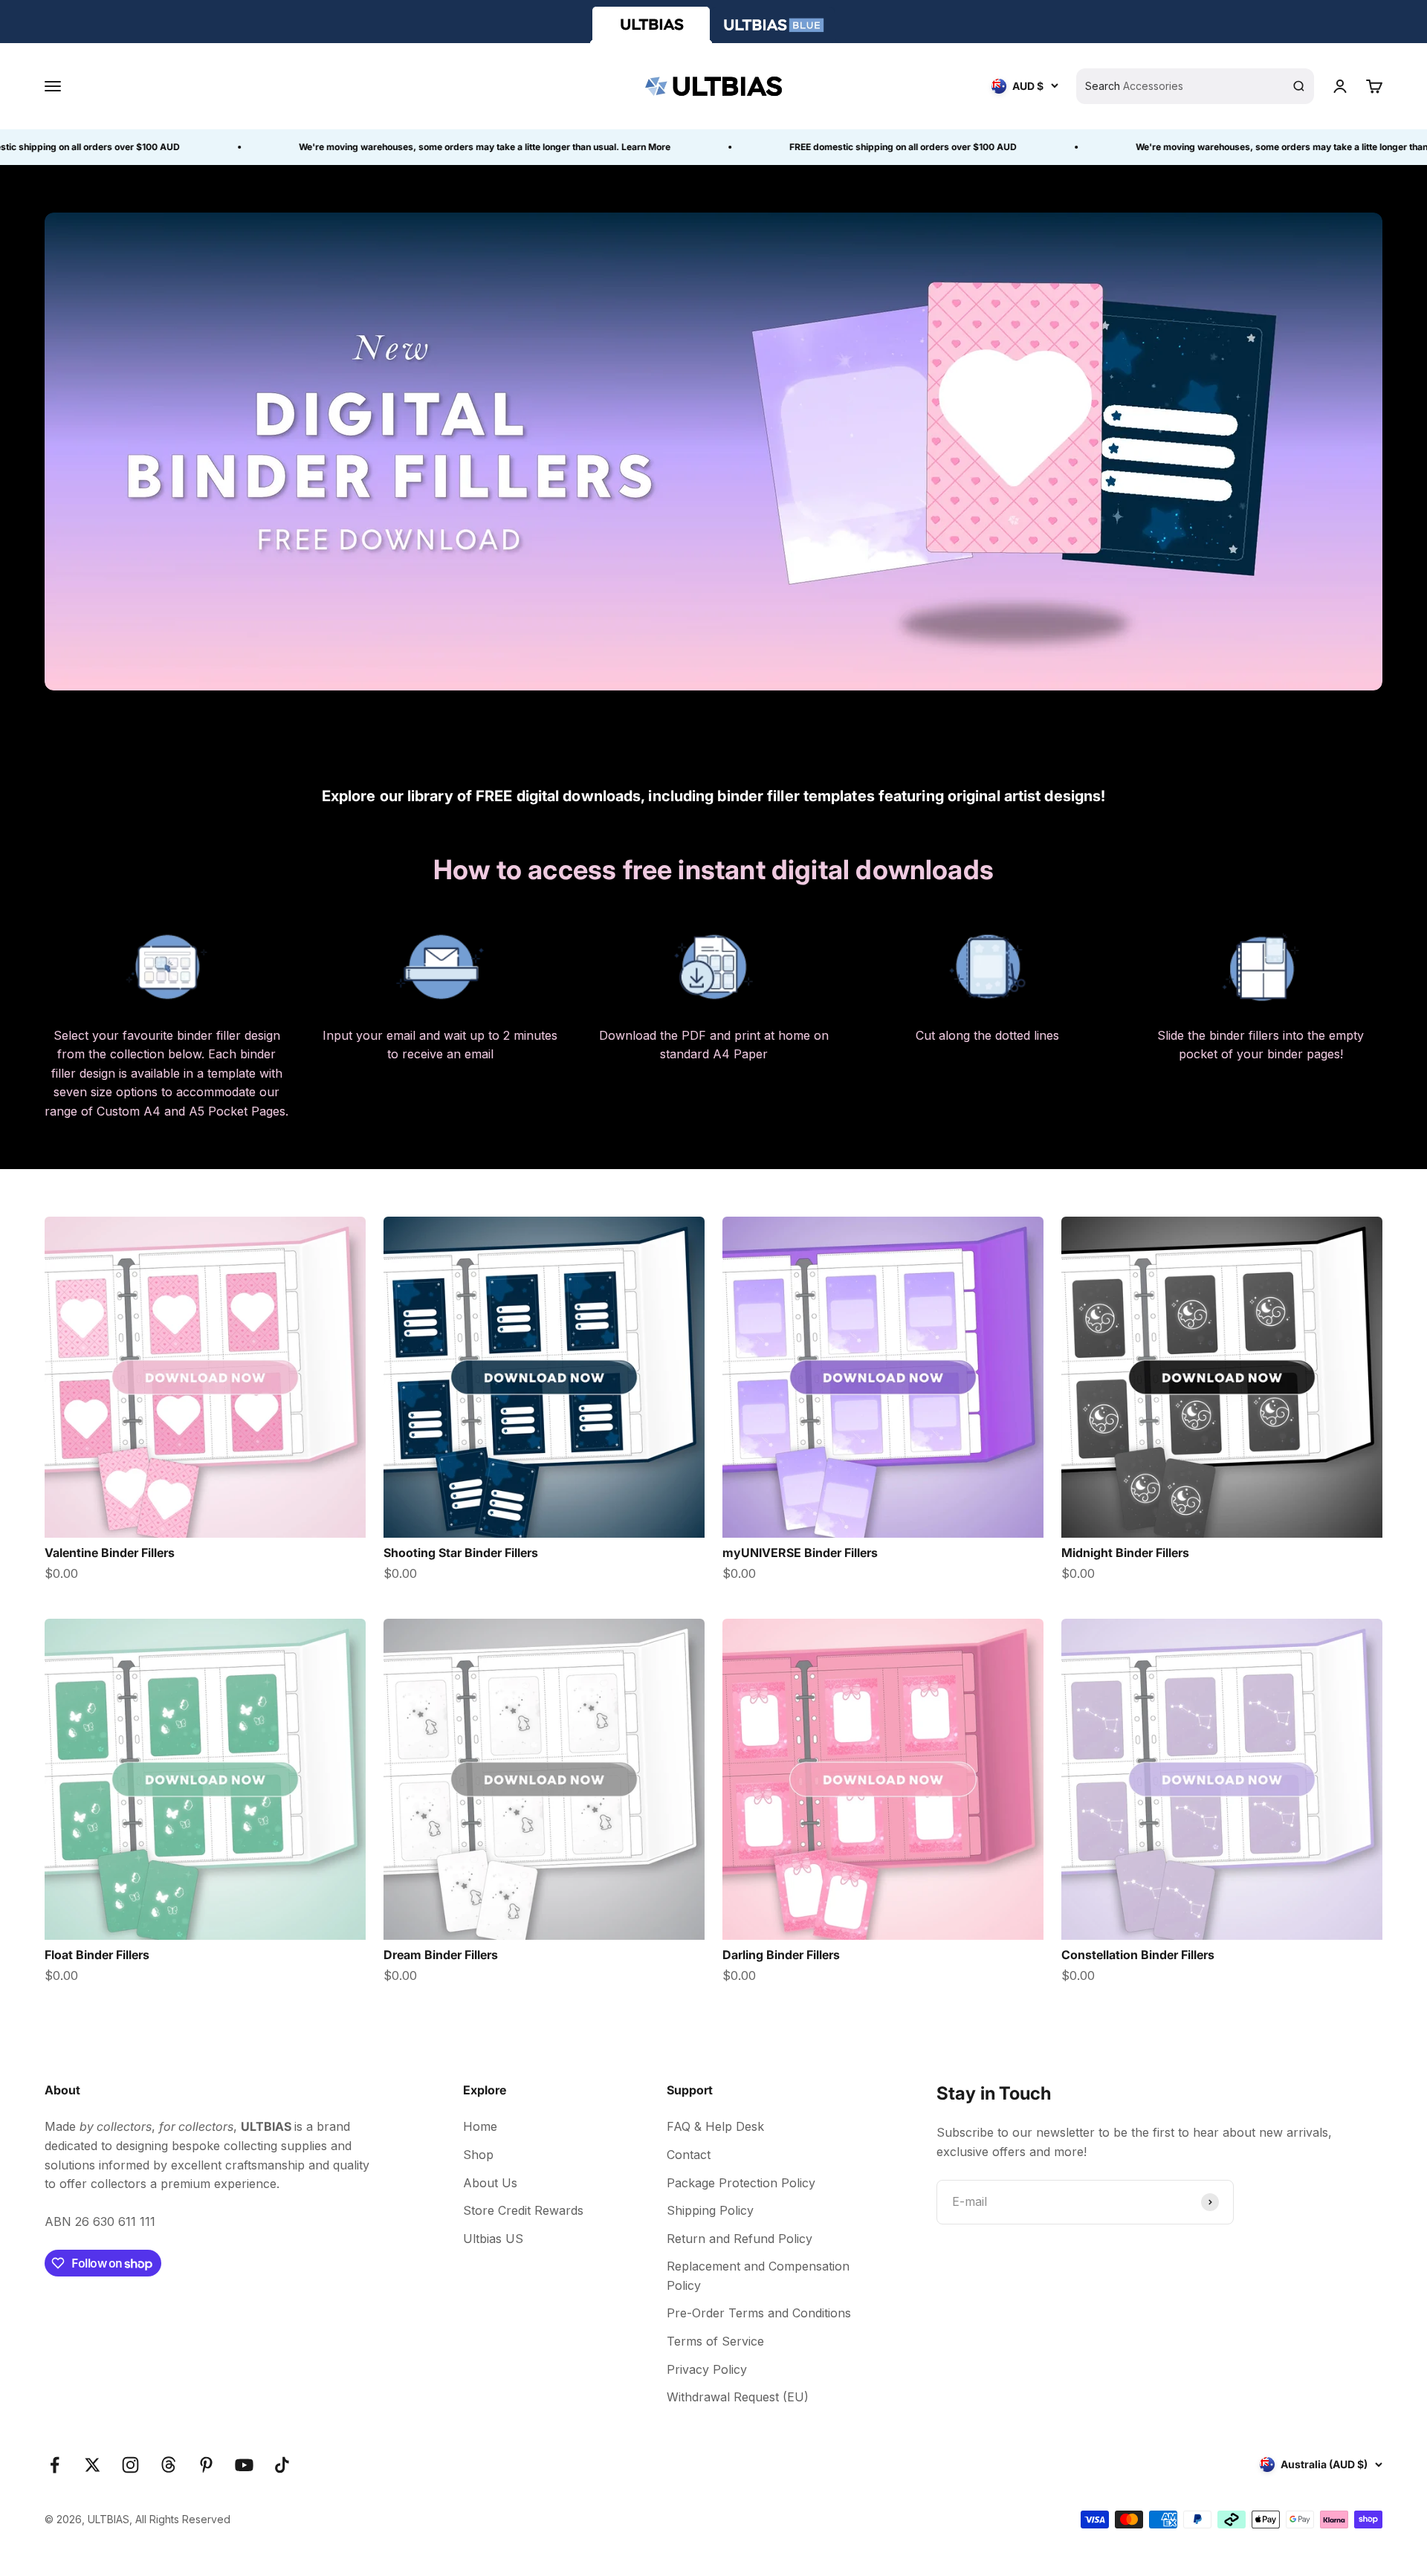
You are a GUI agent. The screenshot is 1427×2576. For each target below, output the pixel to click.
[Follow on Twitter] (93, 2465)
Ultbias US (493, 2239)
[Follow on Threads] (168, 2465)
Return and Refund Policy (740, 2239)
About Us (490, 2183)
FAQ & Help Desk (715, 2126)
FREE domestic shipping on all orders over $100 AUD (853, 147)
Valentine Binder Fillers (110, 1553)
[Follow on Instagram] (130, 2465)
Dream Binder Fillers (441, 1955)
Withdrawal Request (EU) (738, 2397)
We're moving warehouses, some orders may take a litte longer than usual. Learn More (435, 147)
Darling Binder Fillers (781, 1955)
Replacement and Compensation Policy (758, 2276)
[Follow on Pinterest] (206, 2465)
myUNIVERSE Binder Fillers (800, 1553)
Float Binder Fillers (97, 1955)
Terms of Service (715, 2341)
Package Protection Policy (741, 2183)
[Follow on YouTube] (244, 2465)
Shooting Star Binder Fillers (461, 1553)
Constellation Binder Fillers (1138, 1955)
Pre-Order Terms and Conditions (759, 2313)
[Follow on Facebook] (55, 2465)
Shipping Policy (710, 2210)
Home (480, 2126)
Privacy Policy (707, 2369)
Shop (478, 2155)
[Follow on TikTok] (282, 2465)
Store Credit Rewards (523, 2210)
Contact (689, 2155)
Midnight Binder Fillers (1125, 1553)
